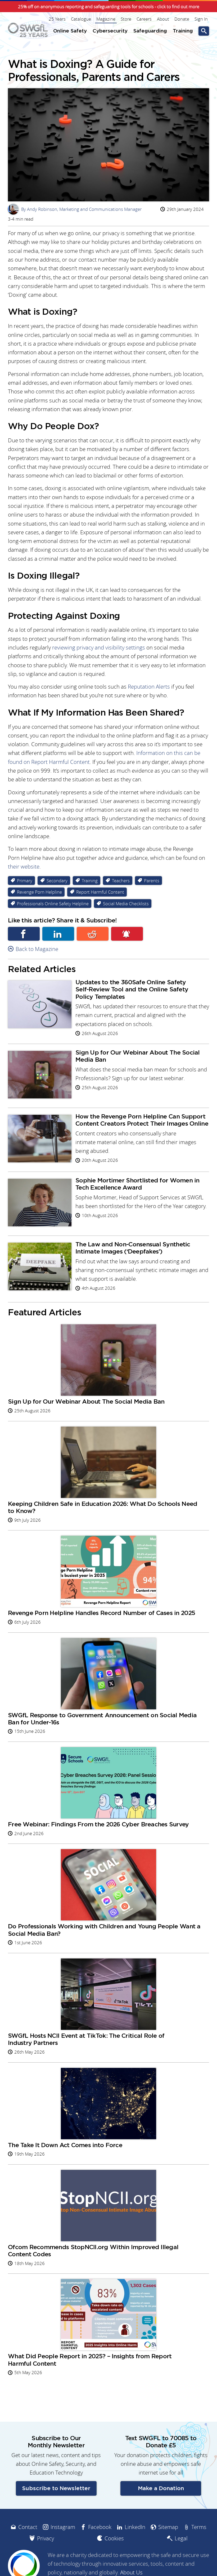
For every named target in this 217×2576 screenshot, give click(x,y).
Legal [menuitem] (181, 2538)
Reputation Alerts (149, 687)
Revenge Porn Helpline (39, 892)
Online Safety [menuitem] (70, 31)
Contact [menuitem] (28, 2527)
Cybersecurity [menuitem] (110, 31)
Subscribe (127, 934)
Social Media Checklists (126, 904)
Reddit (93, 934)
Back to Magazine (37, 949)
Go (204, 31)
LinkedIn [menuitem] (135, 2527)
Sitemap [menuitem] (168, 2527)
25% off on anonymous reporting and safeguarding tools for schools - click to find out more (109, 7)
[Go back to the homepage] (28, 30)
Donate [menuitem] (182, 19)
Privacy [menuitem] (46, 2538)
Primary (25, 881)
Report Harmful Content (100, 892)
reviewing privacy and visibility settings (99, 648)
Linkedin (58, 934)
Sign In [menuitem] (201, 19)
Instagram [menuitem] (63, 2527)
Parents (152, 881)
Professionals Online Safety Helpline (53, 904)
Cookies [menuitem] (114, 2538)
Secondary (57, 881)
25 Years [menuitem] (57, 19)
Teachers (121, 881)
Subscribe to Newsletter (56, 2488)
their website (24, 867)
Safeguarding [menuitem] (150, 31)
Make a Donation (161, 2488)
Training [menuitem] (183, 31)
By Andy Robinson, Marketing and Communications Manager (76, 209)
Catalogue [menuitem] (81, 19)
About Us (131, 2572)
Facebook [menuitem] (100, 2527)
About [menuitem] (163, 19)
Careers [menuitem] (144, 19)
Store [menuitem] (126, 19)
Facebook (24, 934)
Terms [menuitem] (199, 2527)
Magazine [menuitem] (106, 19)
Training (90, 881)
